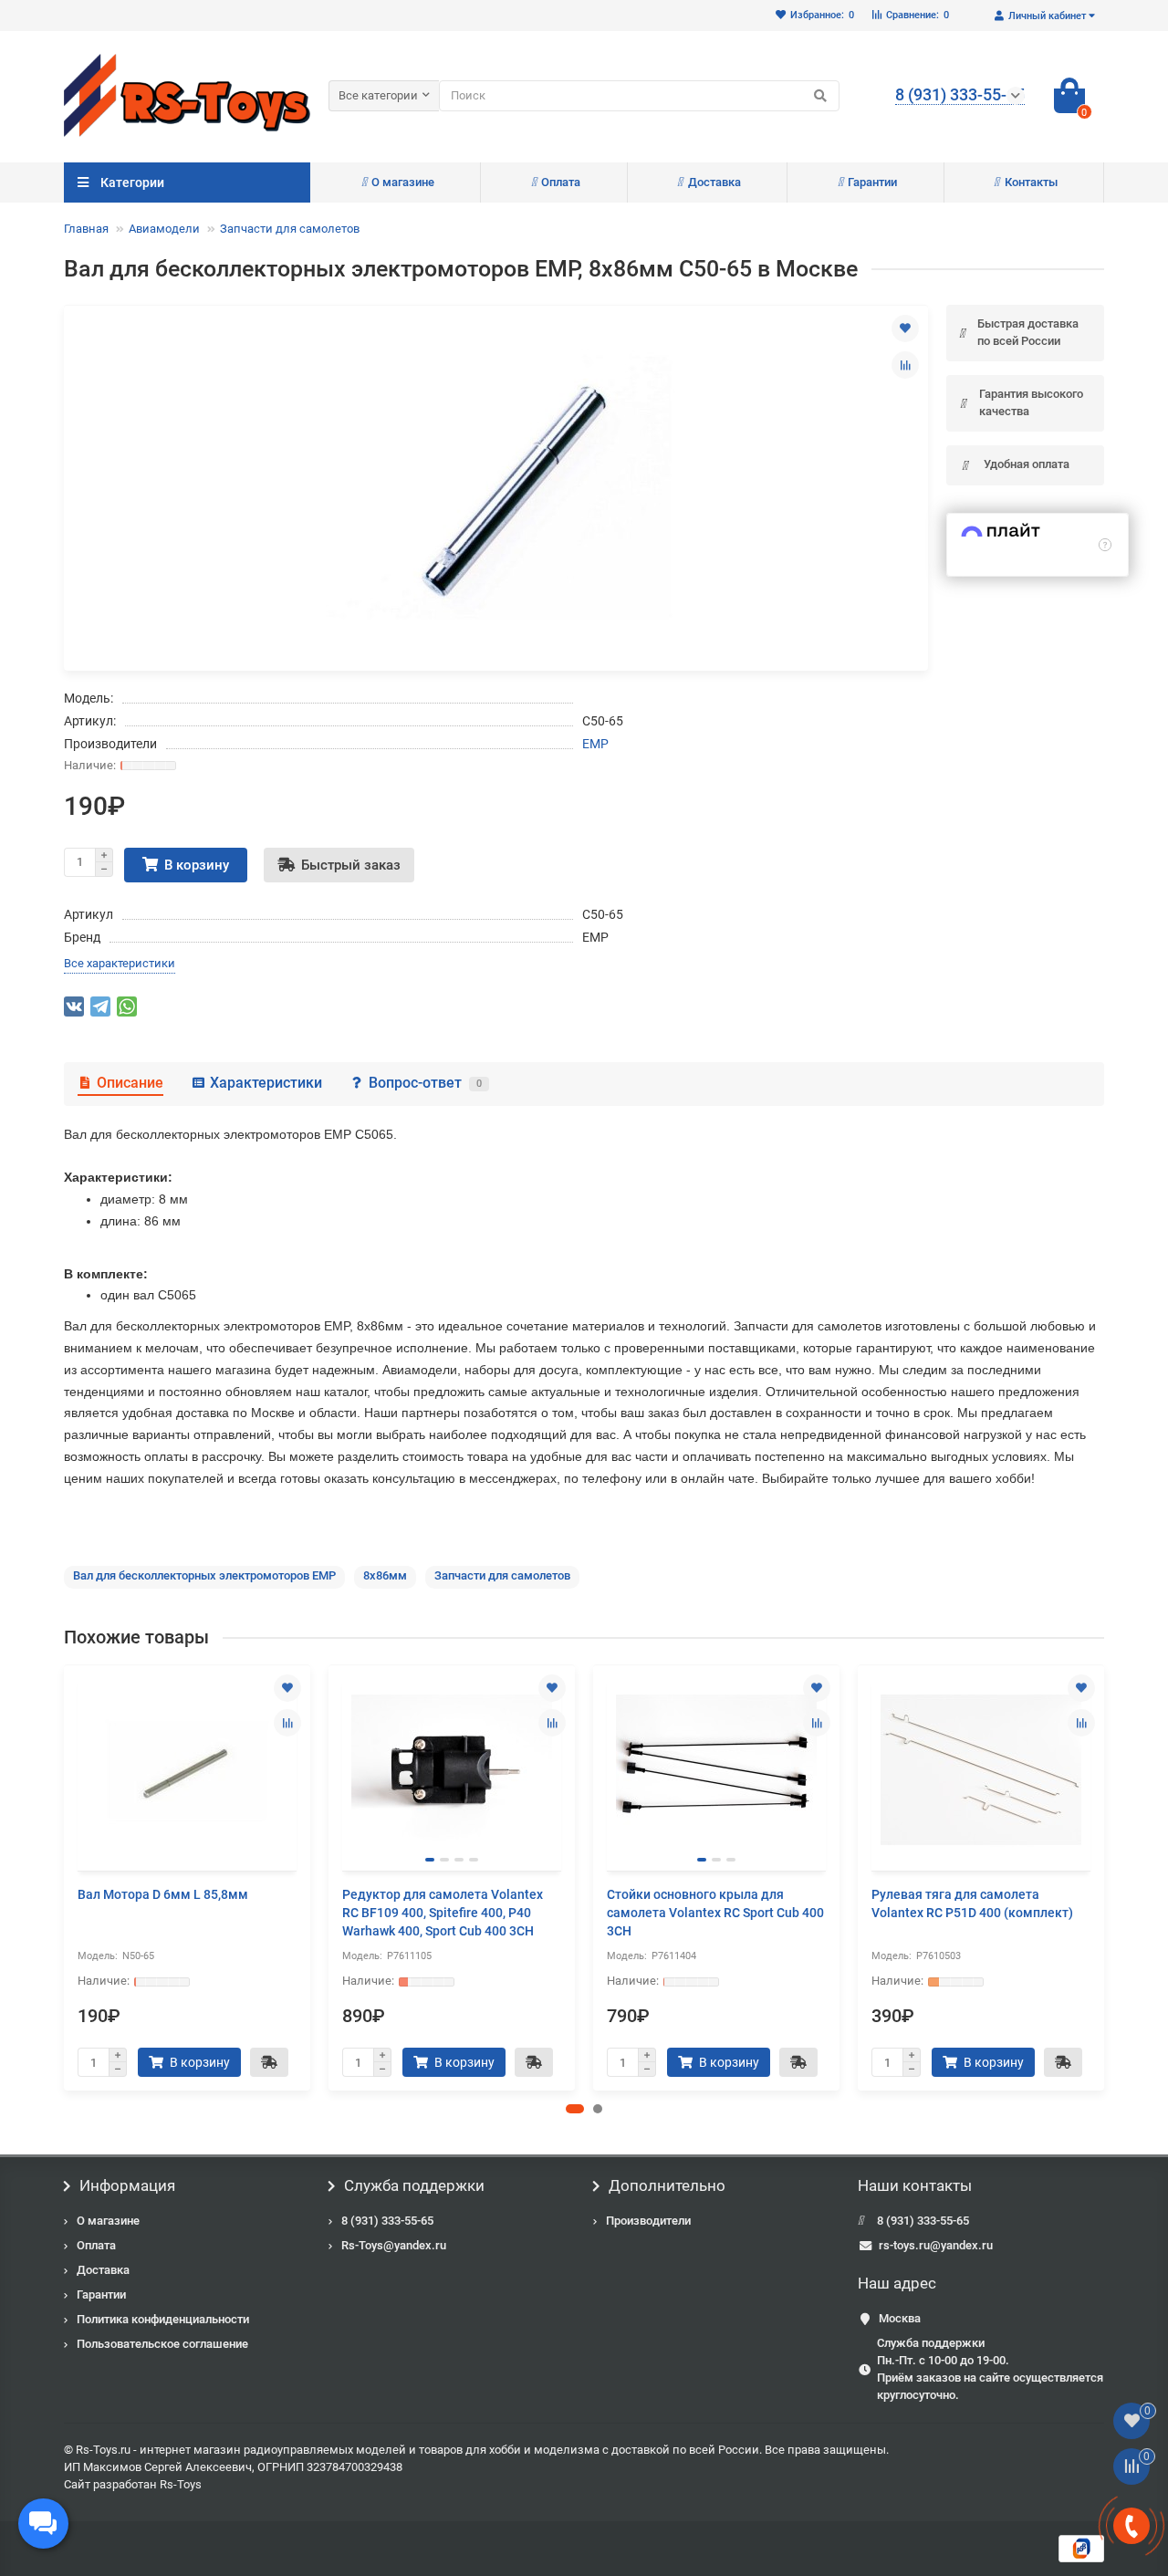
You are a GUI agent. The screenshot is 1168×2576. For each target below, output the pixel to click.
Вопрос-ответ (425, 1083)
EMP (595, 744)
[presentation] (66, 1878)
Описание (130, 1083)
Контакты (1031, 182)
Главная (86, 229)
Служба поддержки (414, 2185)
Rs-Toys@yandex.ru (394, 2245)
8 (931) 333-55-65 (387, 2221)
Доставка (714, 182)
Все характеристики (120, 963)
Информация (127, 2185)
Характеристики (266, 1083)
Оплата (561, 182)
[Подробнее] (1105, 545)
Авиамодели (164, 229)
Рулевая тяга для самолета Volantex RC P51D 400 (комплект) (972, 1903)
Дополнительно (667, 2185)
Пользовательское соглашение (162, 2344)
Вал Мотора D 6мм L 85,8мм (163, 1894)
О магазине (403, 182)
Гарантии (872, 182)
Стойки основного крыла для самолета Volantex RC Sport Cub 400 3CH (715, 1913)
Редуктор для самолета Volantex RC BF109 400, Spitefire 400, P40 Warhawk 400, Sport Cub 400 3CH (443, 1913)
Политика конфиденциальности (163, 2319)
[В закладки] (905, 329)
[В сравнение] (905, 365)
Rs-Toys (181, 2484)
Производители (648, 2221)
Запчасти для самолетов (290, 229)
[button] (575, 2109)
